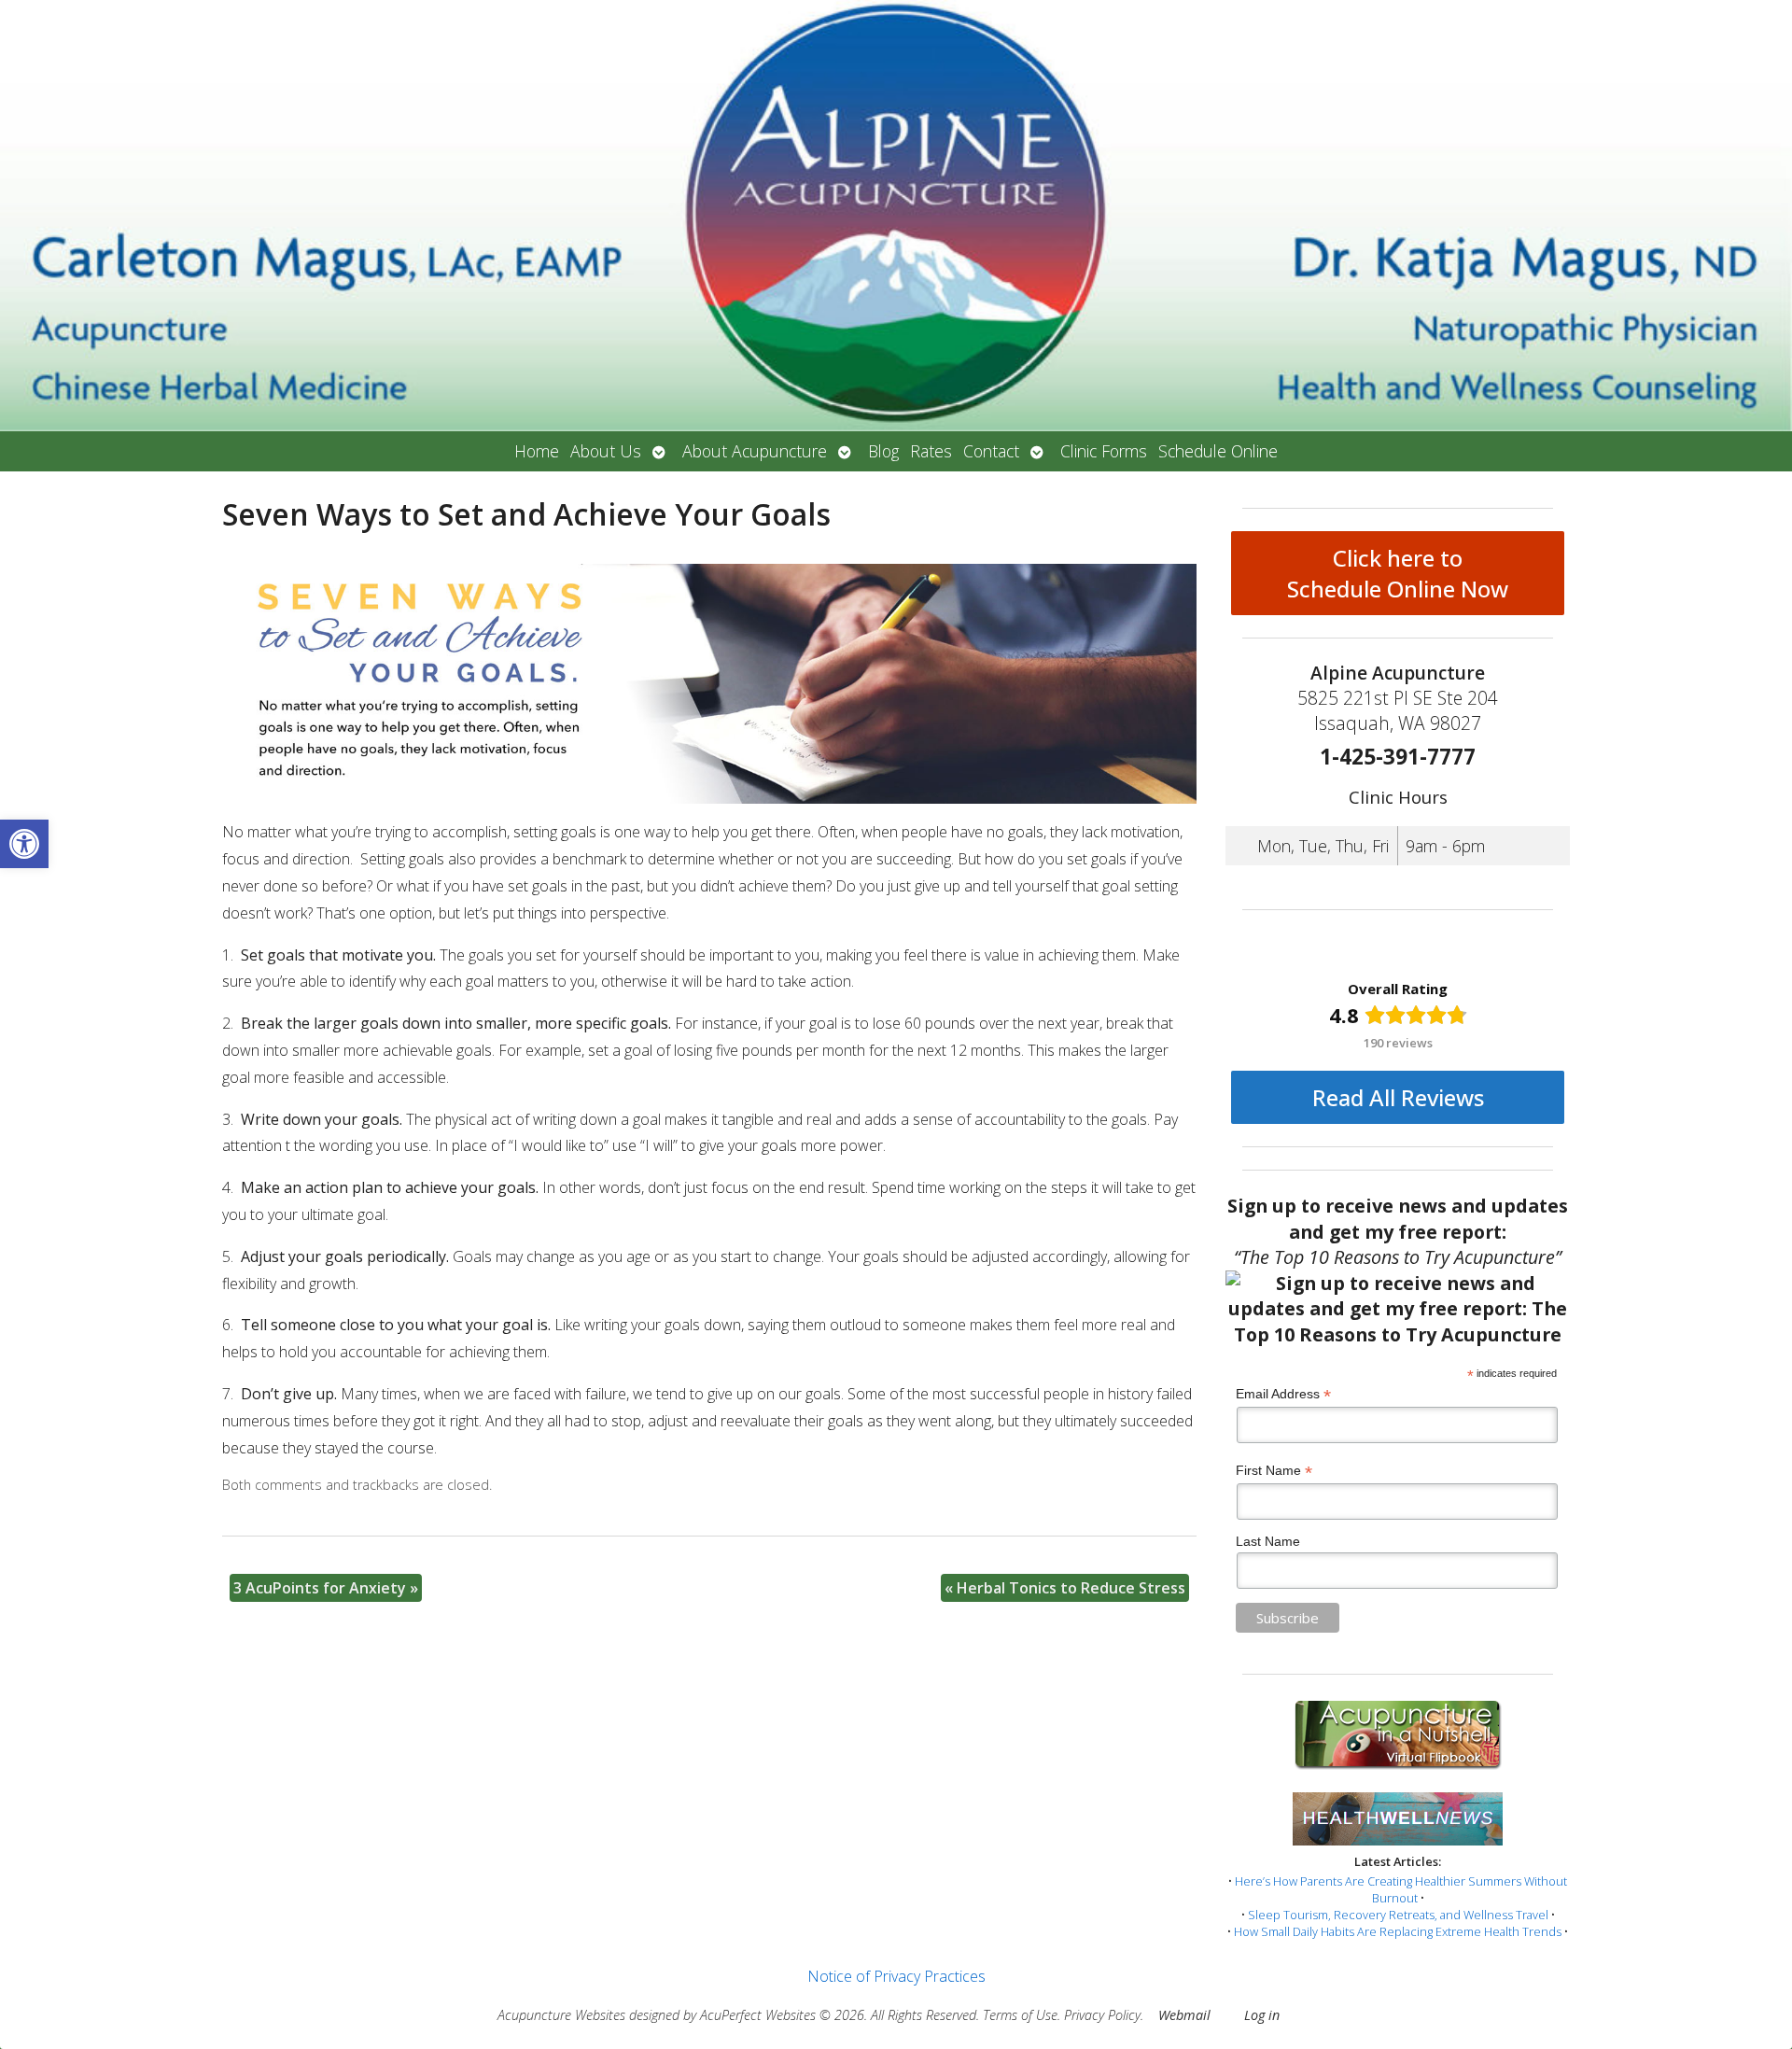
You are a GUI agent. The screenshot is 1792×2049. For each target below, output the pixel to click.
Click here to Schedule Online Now (1398, 573)
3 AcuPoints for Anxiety (326, 1588)
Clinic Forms (1104, 451)
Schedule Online (1218, 451)
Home (537, 451)
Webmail (1184, 2015)
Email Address (1283, 1394)
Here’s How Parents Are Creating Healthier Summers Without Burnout (1401, 1889)
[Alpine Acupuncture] (896, 216)
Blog (883, 451)
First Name (1274, 1471)
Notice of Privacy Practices (896, 1976)
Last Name (1268, 1541)
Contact (991, 451)
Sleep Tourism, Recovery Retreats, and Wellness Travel (1398, 1915)
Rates (931, 451)
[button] (24, 844)
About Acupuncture (755, 451)
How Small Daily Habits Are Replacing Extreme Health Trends (1398, 1931)
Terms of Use (1020, 2015)
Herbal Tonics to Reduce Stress (1065, 1588)
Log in (1262, 2015)
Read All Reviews (1398, 1097)
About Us (606, 451)
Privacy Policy (1102, 2015)
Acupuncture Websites (561, 2015)
